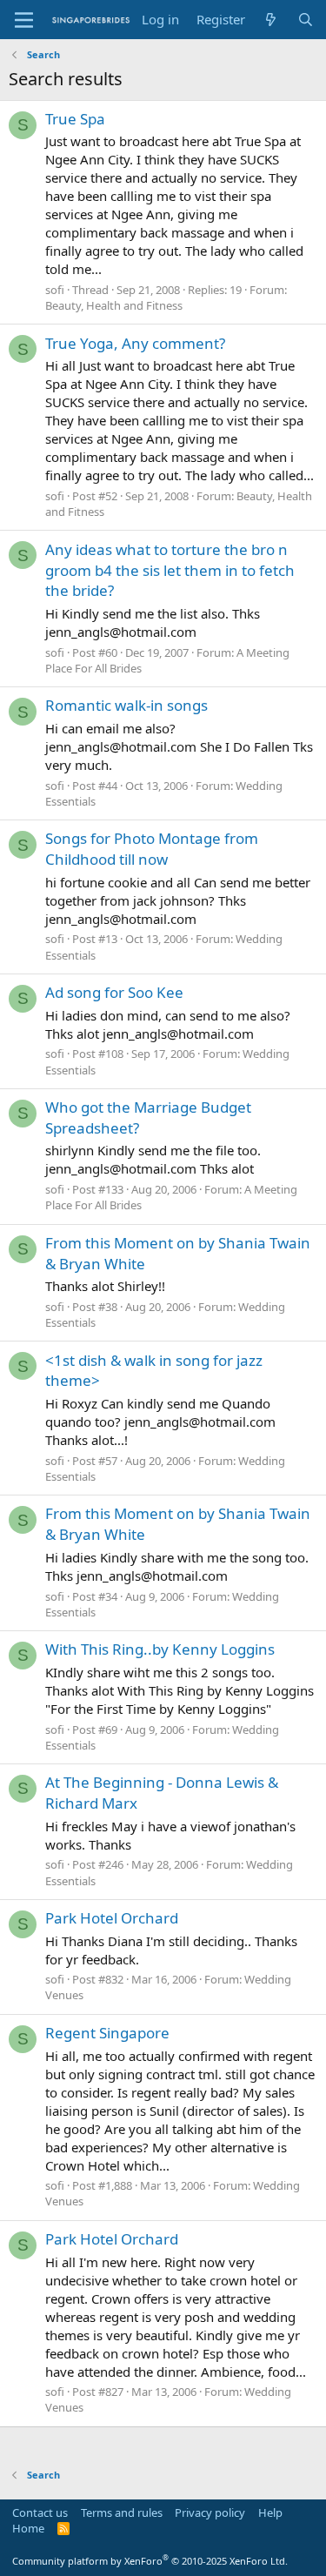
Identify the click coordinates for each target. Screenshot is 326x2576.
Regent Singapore (107, 2033)
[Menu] (24, 20)
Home (28, 2528)
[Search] (306, 20)
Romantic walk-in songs (126, 705)
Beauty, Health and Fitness (114, 305)
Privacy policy (210, 2512)
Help (270, 2512)
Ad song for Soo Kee (114, 992)
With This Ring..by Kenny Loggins (160, 1649)
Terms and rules (122, 2512)
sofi (55, 290)
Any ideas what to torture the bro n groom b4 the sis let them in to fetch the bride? (170, 570)
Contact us (40, 2512)
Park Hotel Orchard (112, 1918)
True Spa (75, 119)
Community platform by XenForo (150, 2561)
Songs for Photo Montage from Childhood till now (152, 849)
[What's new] (271, 20)
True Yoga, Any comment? (135, 343)
